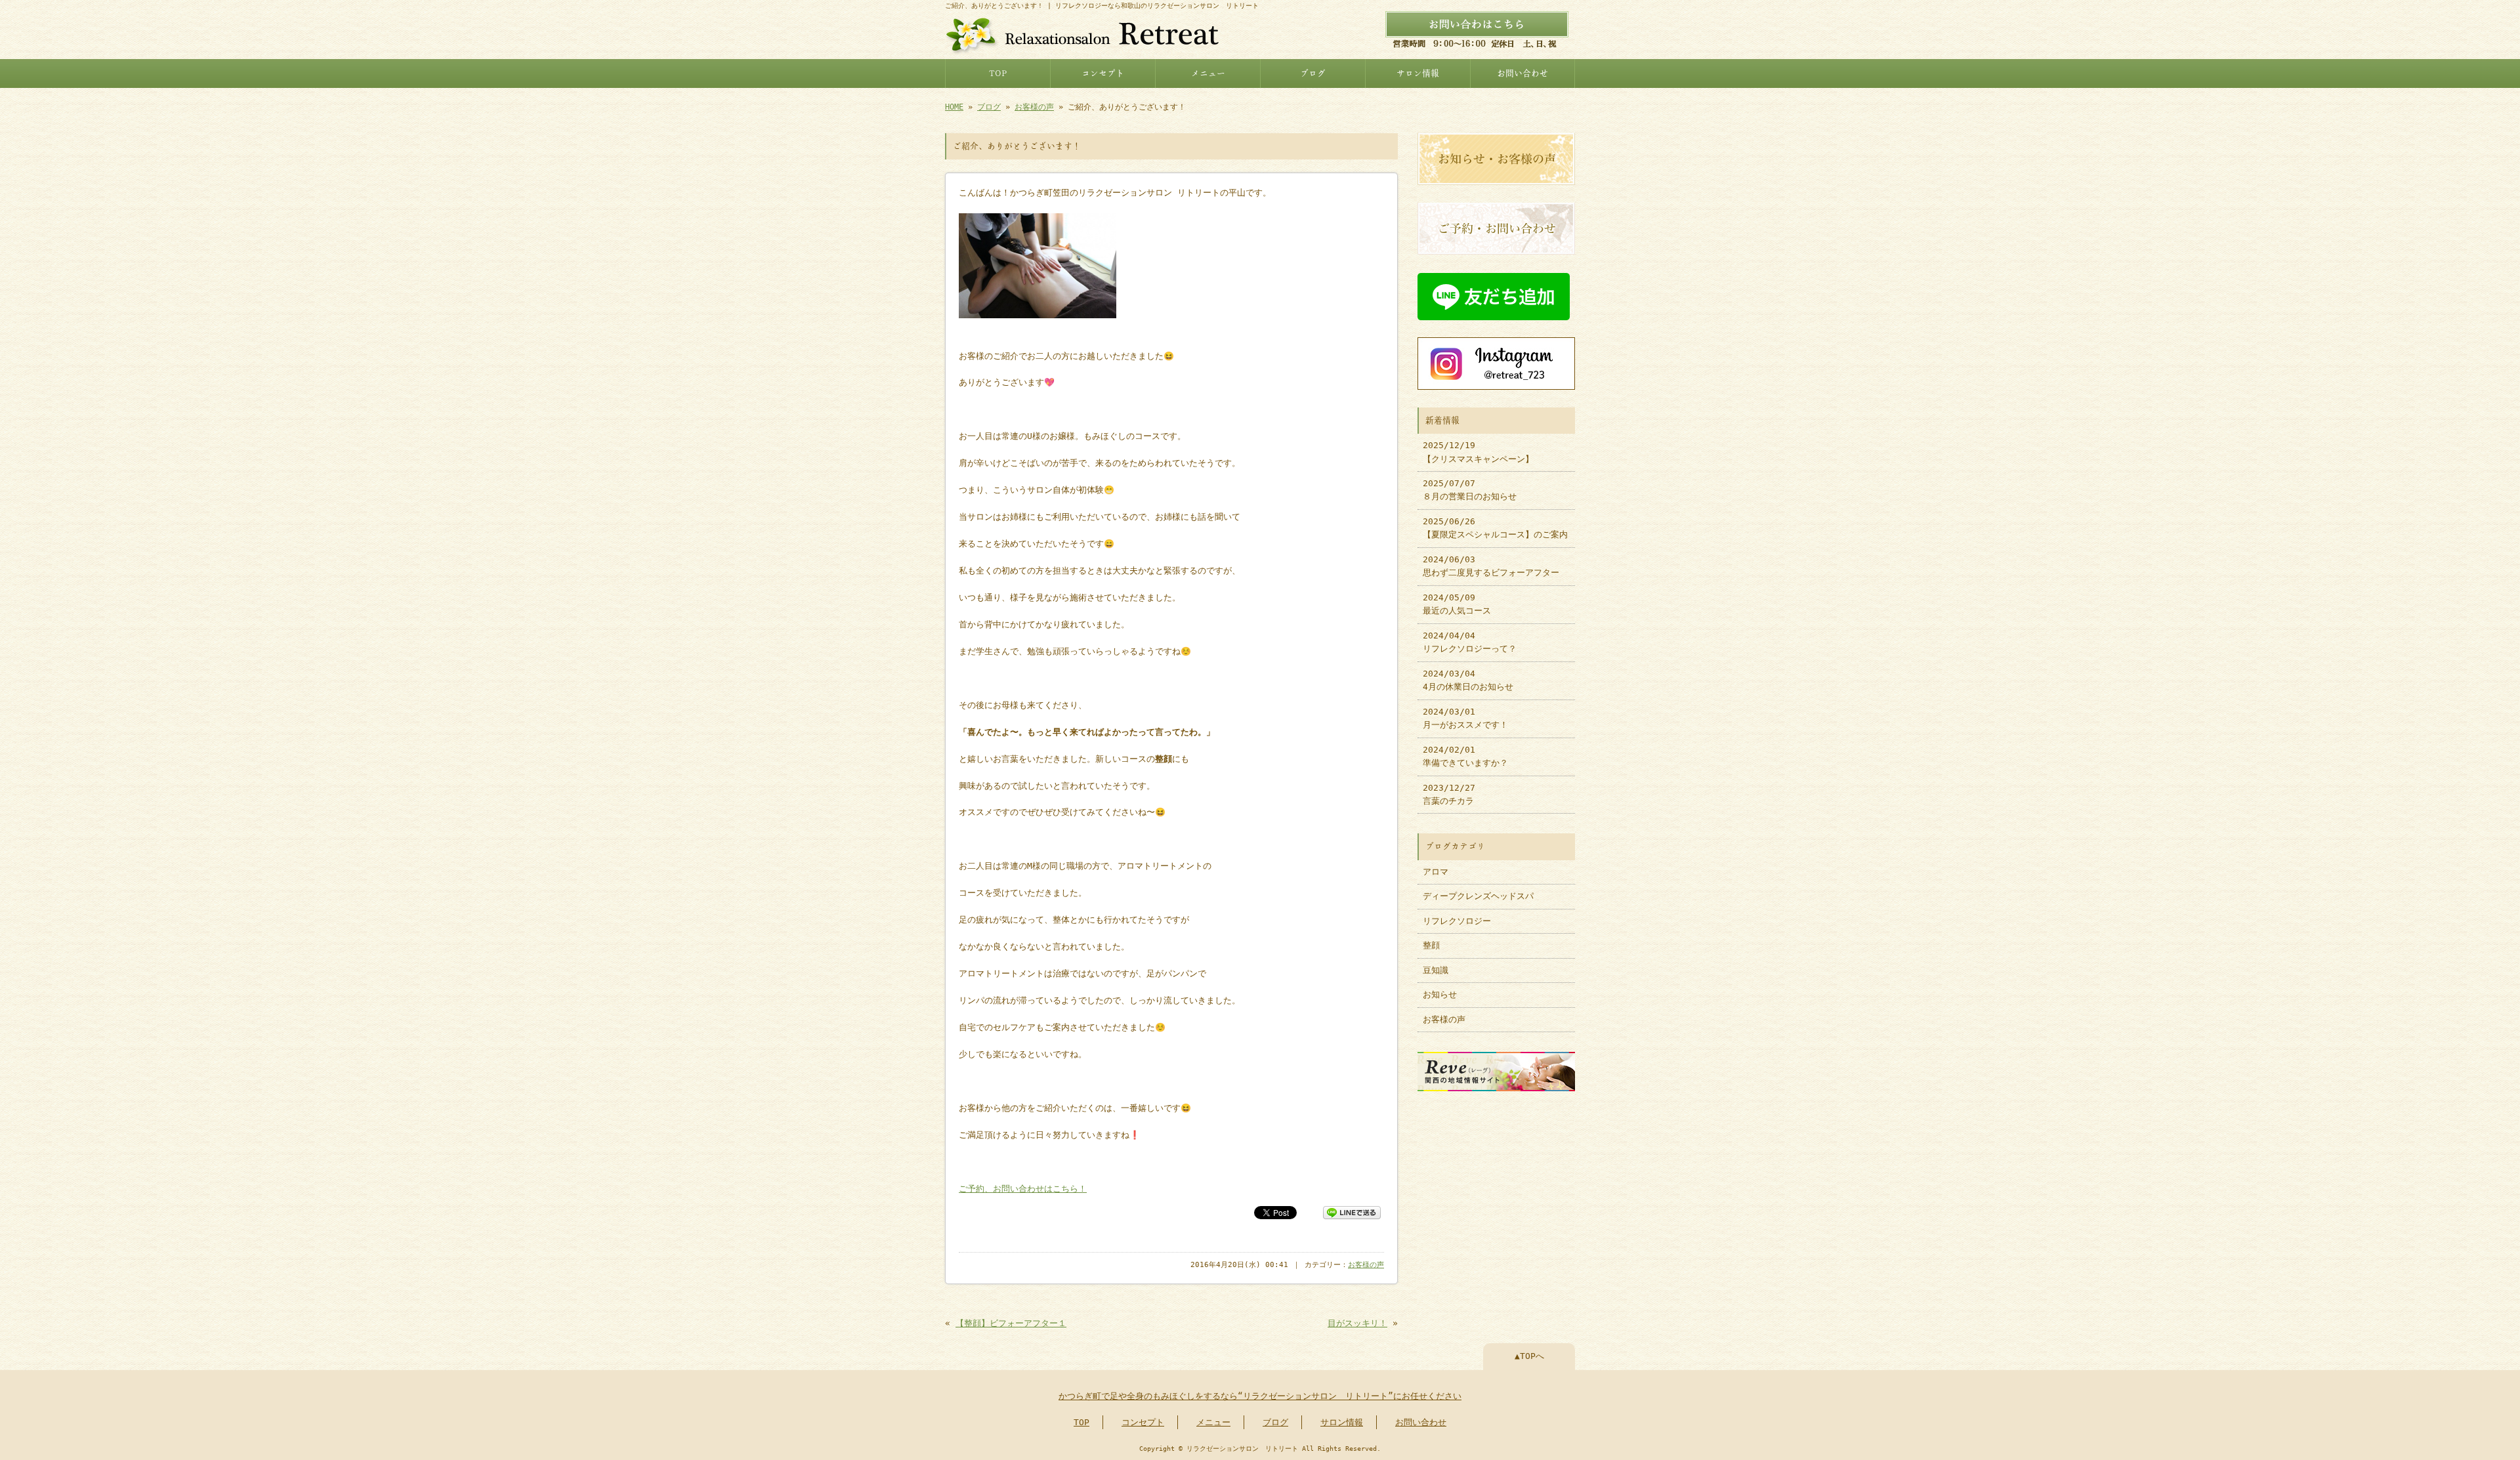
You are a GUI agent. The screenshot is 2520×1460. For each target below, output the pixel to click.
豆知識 (1436, 970)
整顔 (1431, 945)
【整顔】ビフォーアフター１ (1011, 1323)
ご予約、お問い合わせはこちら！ (1023, 1189)
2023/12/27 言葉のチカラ (1449, 794)
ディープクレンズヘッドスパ (1478, 896)
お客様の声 (1034, 107)
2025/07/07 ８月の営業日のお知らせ (1470, 490)
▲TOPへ (1529, 1356)
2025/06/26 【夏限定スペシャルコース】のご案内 (1495, 528)
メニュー (1208, 73)
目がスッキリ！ (1357, 1323)
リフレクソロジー (1457, 921)
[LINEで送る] (1352, 1212)
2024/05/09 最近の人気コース (1457, 604)
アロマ (1436, 872)
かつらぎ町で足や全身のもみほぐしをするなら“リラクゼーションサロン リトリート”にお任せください (1260, 1396)
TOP (998, 73)
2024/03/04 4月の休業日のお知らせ (1468, 680)
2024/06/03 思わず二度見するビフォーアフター (1491, 566)
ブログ (1313, 73)
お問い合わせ (1522, 73)
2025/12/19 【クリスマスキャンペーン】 (1478, 452)
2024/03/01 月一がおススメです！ (1465, 718)
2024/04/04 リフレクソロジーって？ (1470, 642)
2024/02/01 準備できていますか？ (1465, 756)
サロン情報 (1418, 73)
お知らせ (1440, 994)
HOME (954, 107)
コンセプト (1103, 73)
